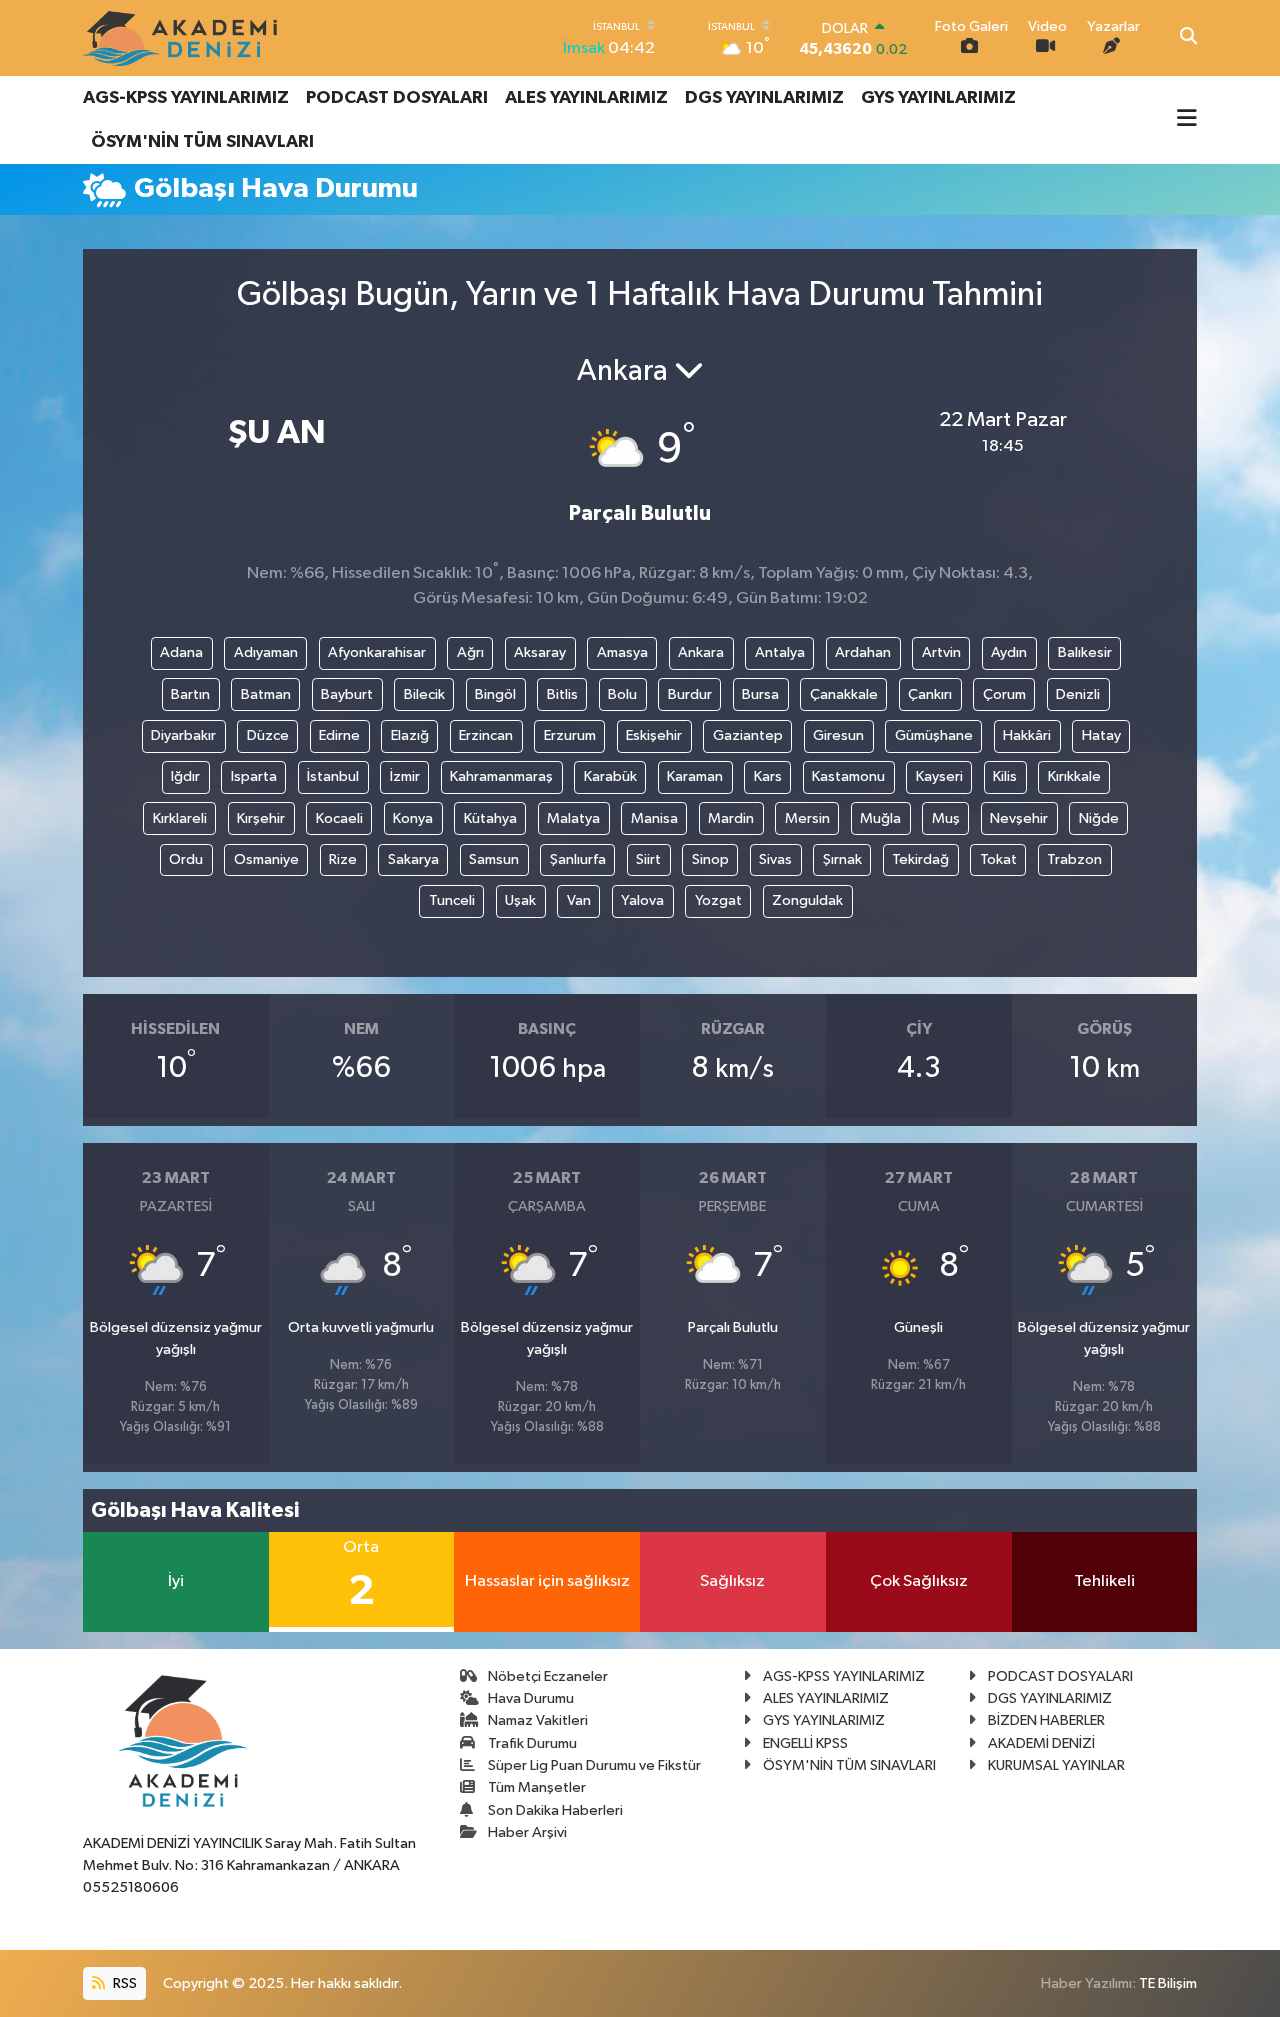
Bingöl (495, 694)
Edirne (339, 735)
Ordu (186, 859)
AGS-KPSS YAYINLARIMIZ (186, 98)
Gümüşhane (934, 735)
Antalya (780, 652)
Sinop (710, 859)
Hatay (1101, 735)
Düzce (268, 735)
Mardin (731, 818)
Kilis (1005, 776)
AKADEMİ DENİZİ (1041, 1743)
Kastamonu (848, 776)
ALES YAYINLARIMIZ (586, 98)
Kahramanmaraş (501, 776)
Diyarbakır (183, 735)
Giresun (838, 735)
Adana (181, 652)
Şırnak (842, 859)
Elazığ (410, 735)
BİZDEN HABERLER (1046, 1720)
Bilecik (424, 694)
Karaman (695, 776)
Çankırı (930, 694)
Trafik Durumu (532, 1743)
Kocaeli (339, 818)
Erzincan (486, 735)
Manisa (654, 818)
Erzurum (570, 735)
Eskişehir (654, 735)
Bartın (190, 694)
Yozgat (718, 900)
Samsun (494, 859)
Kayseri (939, 776)
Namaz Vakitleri (538, 1720)
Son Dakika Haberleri (555, 1810)
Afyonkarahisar (377, 652)
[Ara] (1188, 38)
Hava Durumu (531, 1698)
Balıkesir (1085, 652)
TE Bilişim (1168, 1983)
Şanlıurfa (578, 859)
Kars (768, 776)
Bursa (760, 694)
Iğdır (185, 776)
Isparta (254, 776)
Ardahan (863, 652)
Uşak (520, 900)
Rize (343, 859)
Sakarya (413, 859)
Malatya (573, 818)
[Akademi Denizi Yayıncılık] (183, 38)
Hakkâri (1027, 735)
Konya (413, 818)
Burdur (690, 694)
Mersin (807, 818)
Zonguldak (807, 900)
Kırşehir (261, 818)
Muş (946, 818)
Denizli (1078, 694)
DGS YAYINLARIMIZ (764, 98)
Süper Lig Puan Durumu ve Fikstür (594, 1765)
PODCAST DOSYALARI (397, 98)
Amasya (622, 652)
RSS (123, 1983)
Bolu (622, 694)
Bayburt (347, 694)
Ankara (701, 652)
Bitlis (562, 694)
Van (579, 900)
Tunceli (452, 900)
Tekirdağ (920, 859)
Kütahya (490, 818)
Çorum (1004, 694)
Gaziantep (748, 735)
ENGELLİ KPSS (805, 1743)
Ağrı (470, 652)
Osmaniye (266, 859)
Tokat (998, 859)
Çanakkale (844, 694)
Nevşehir (1019, 818)
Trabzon (1074, 859)
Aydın (1009, 652)
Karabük (610, 776)
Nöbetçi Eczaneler (548, 1676)
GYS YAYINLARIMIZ (938, 98)
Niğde (1099, 818)
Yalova (642, 900)
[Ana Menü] (1187, 120)
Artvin (941, 652)
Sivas (775, 859)
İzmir (405, 776)
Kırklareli (180, 818)
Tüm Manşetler (537, 1787)
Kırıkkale (1074, 776)
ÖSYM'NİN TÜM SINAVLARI (202, 142)
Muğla (880, 818)
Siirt (648, 859)
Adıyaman (266, 652)
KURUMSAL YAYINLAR (1056, 1765)
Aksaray (540, 652)
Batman (266, 694)
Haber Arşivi (527, 1832)
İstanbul (333, 776)
